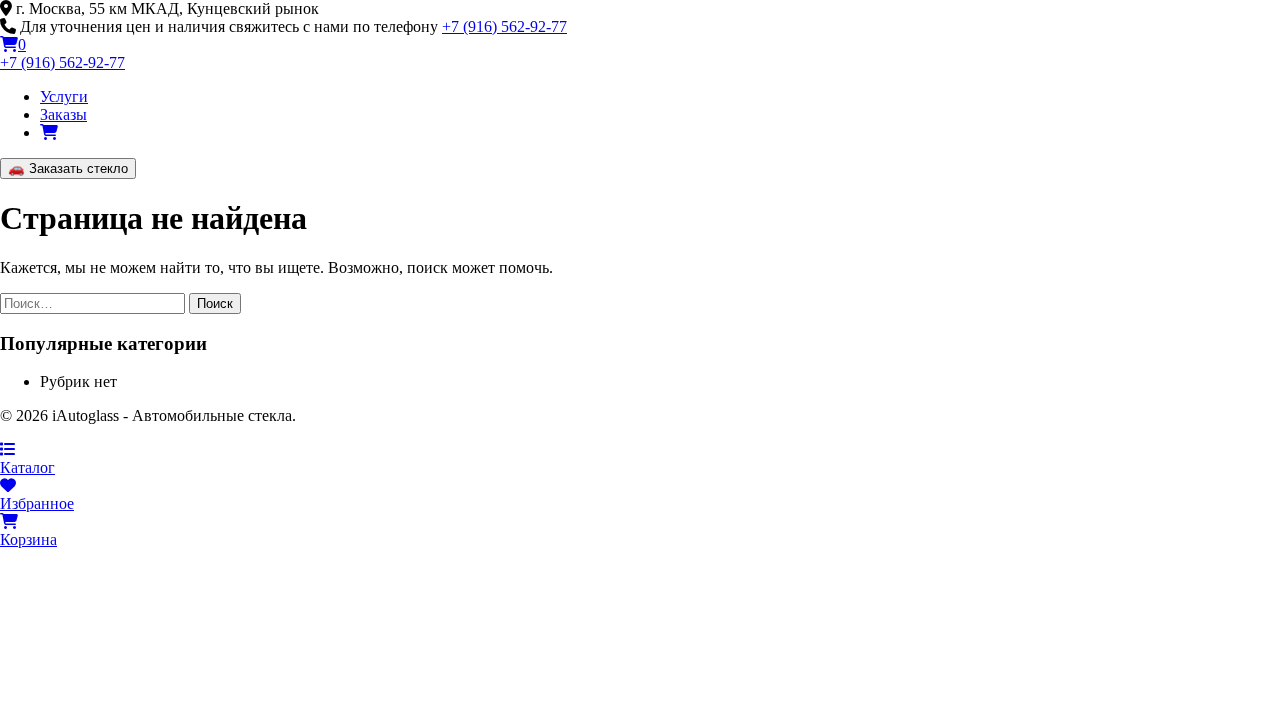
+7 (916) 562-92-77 (504, 26)
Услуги (64, 96)
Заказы (63, 114)
